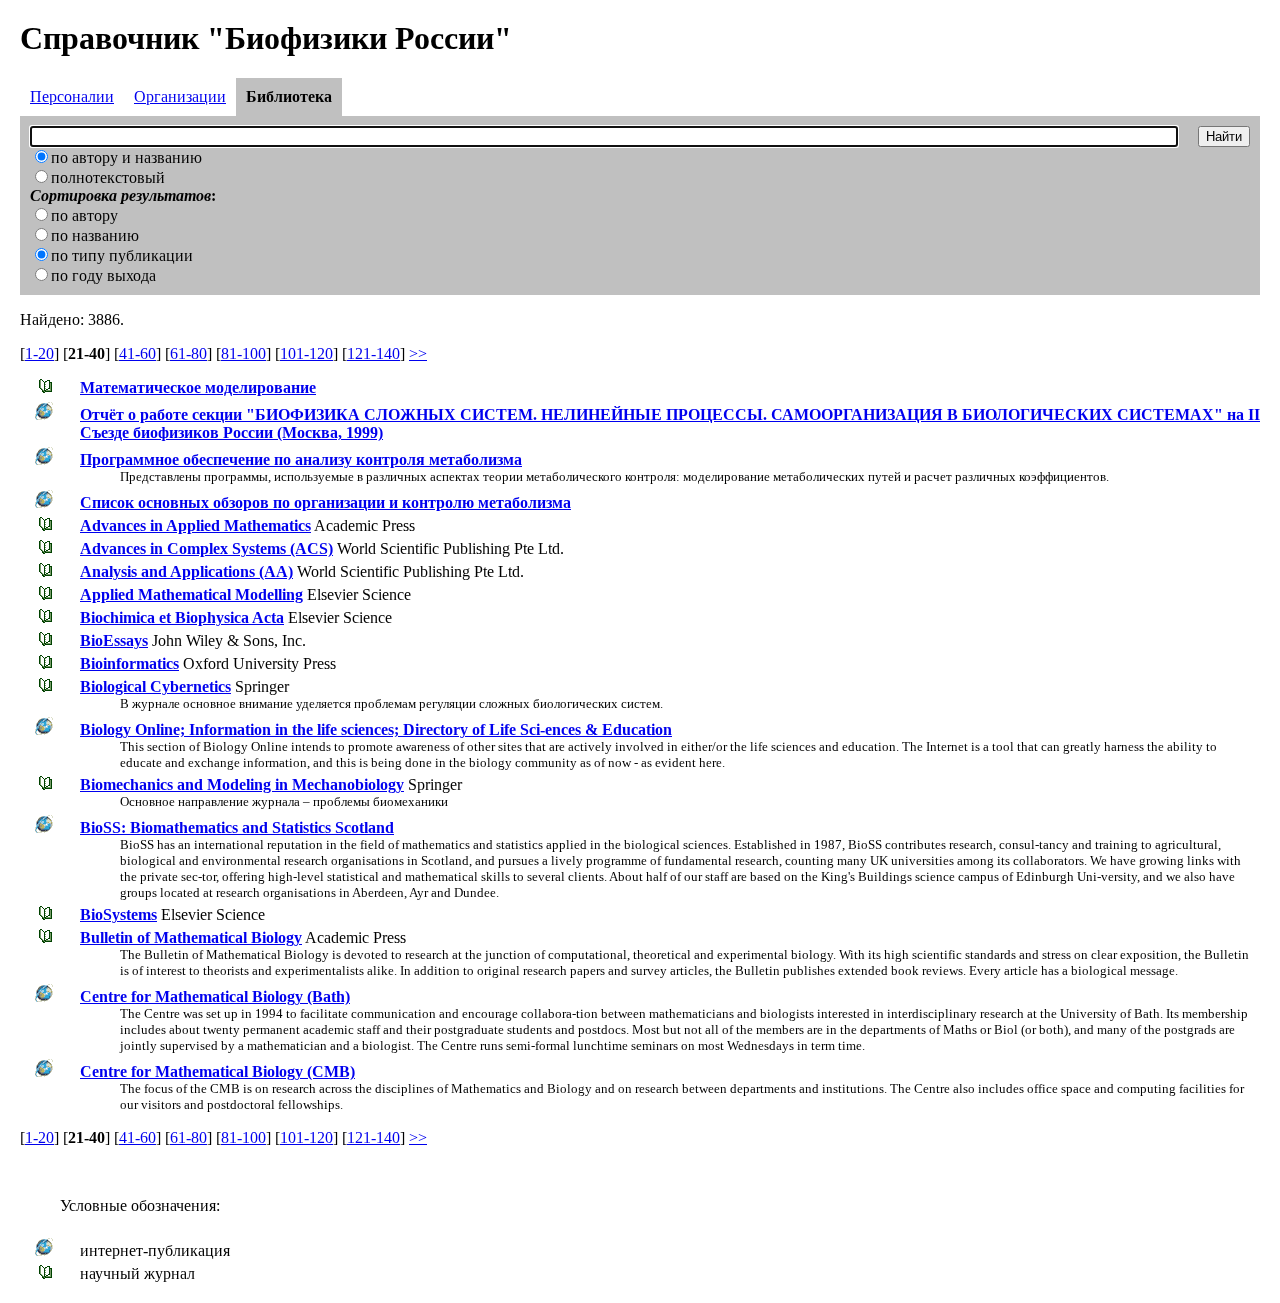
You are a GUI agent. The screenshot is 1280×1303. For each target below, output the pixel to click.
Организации (180, 96)
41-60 (137, 353)
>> (418, 353)
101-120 (306, 353)
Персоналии (72, 96)
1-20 (39, 353)
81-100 (243, 353)
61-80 (188, 353)
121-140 (373, 353)
